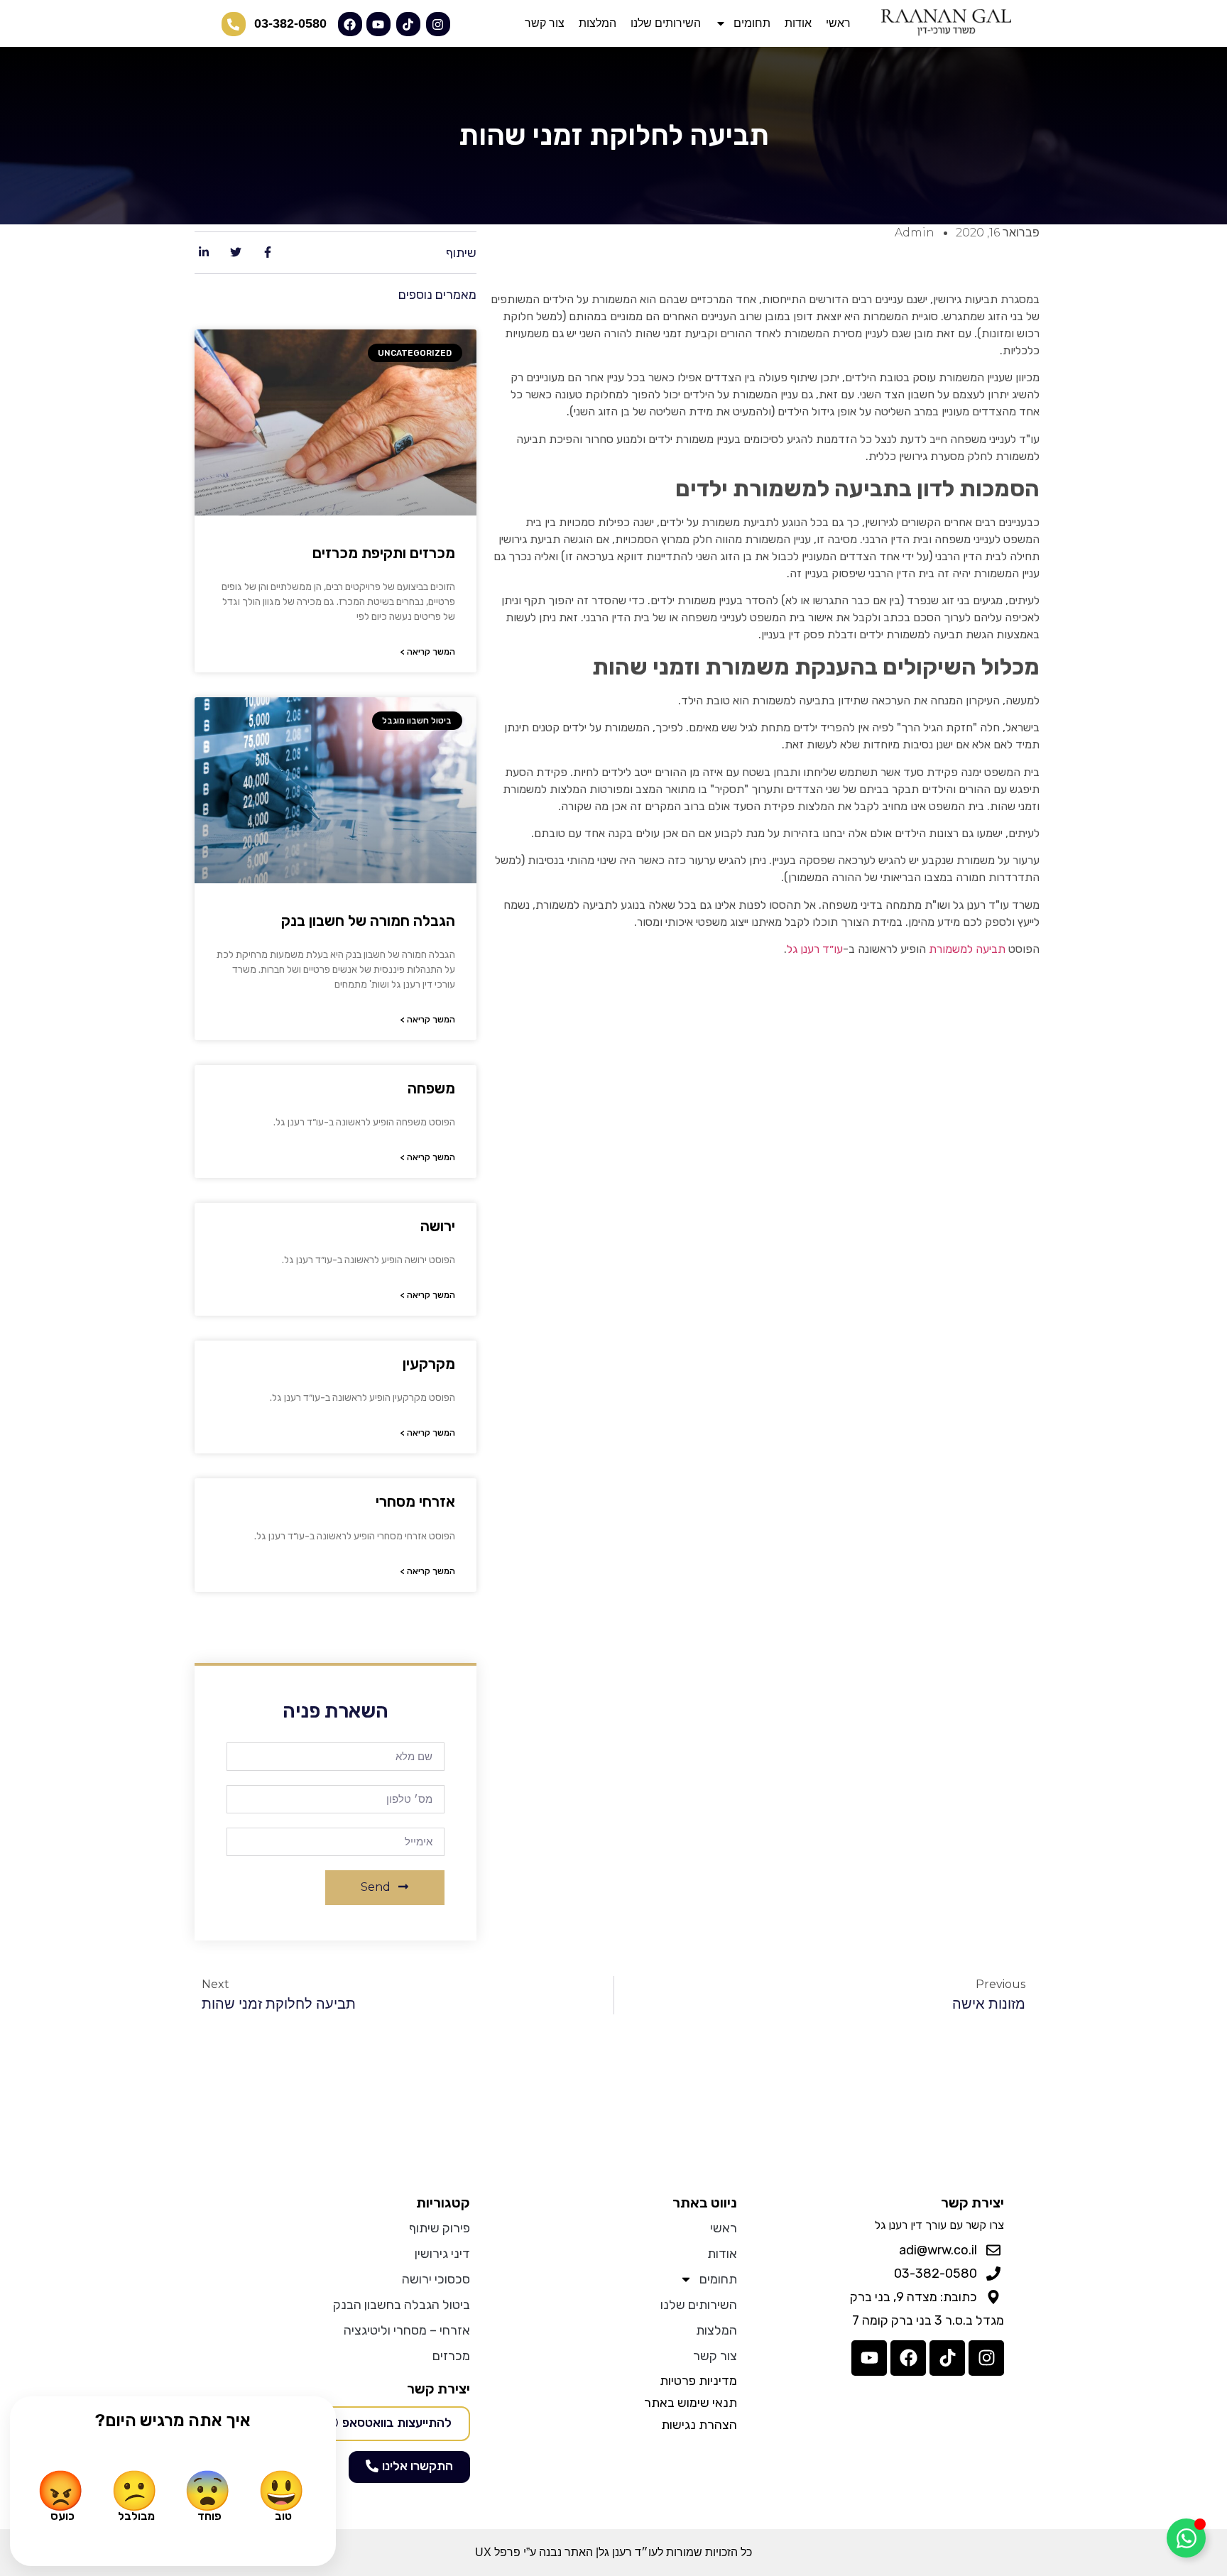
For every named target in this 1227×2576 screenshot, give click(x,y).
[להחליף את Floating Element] (1186, 2538)
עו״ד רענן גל (815, 949)
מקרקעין (429, 1364)
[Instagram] (986, 2358)
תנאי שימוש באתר (691, 2403)
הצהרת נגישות (699, 2425)
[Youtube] (869, 2358)
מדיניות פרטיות (698, 2381)
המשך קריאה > (428, 652)
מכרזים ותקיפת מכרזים (384, 553)
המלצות (598, 23)
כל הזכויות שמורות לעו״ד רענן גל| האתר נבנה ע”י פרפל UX (613, 2552)
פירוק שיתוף (439, 2228)
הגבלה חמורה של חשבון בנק (368, 921)
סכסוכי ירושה (436, 2279)
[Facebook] (908, 2358)
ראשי (838, 23)
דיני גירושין (442, 2254)
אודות (798, 23)
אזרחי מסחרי (415, 1501)
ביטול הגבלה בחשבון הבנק (401, 2305)
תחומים (752, 23)
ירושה (438, 1226)
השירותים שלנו (666, 23)
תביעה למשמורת (967, 949)
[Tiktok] (947, 2358)
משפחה (431, 1088)
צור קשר (545, 23)
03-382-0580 (290, 23)
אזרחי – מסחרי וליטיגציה (407, 2330)
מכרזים (451, 2356)
